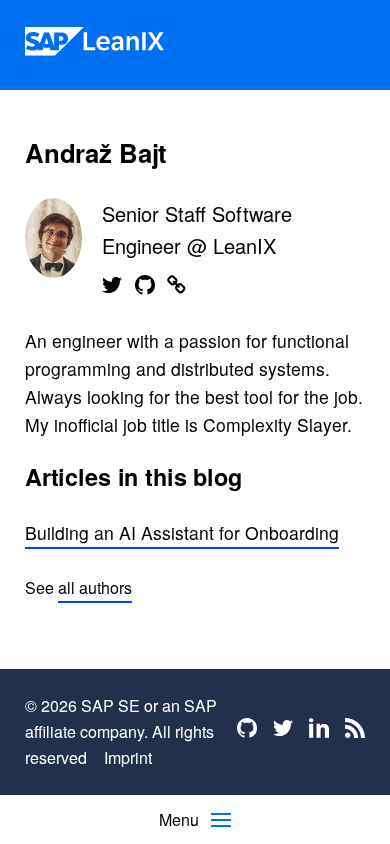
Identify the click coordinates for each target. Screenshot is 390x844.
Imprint (128, 757)
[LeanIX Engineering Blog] (94, 45)
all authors (95, 587)
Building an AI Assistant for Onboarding (182, 532)
